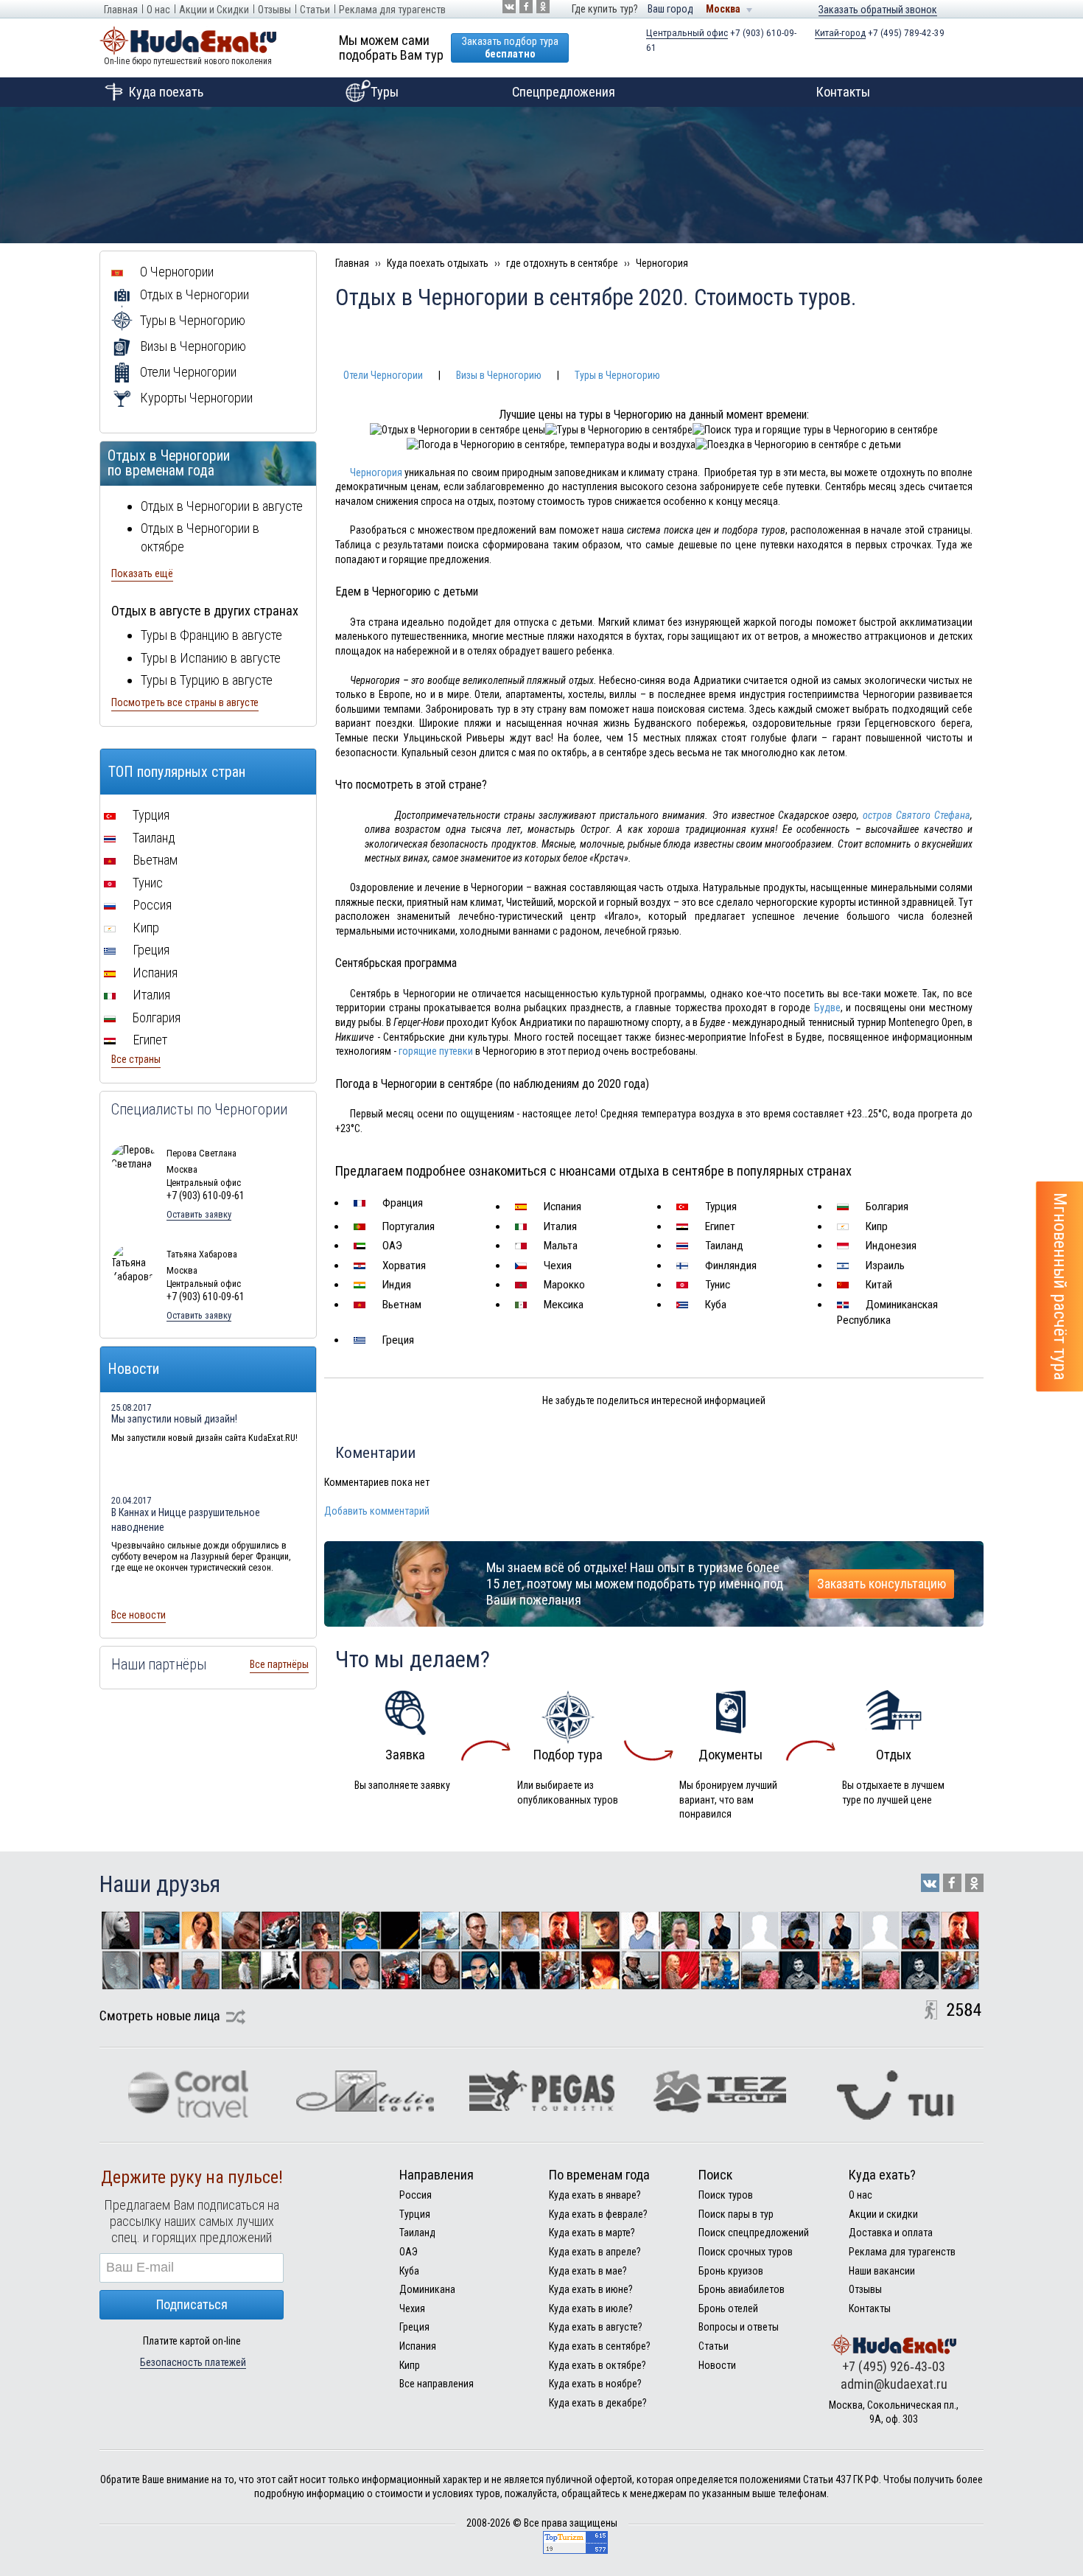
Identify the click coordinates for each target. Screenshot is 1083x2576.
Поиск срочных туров (746, 2252)
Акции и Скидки (214, 10)
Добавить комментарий (377, 1511)
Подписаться (192, 2304)
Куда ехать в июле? (591, 2308)
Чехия (556, 1266)
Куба (714, 1305)
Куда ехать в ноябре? (595, 2384)
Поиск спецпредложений (754, 2233)
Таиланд (723, 1246)
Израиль (884, 1266)
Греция (397, 1340)
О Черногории (175, 272)
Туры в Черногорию (617, 375)
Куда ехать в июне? (591, 2289)
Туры (385, 92)
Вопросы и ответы (739, 2327)
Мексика (562, 1305)
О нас (158, 10)
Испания (561, 1207)
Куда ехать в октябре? (597, 2365)
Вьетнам (400, 1305)
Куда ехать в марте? (592, 2233)
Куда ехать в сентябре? (600, 2346)
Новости (717, 2365)
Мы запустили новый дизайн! (174, 1419)
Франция (401, 1203)
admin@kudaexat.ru (894, 2384)
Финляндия (729, 1266)
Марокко (563, 1285)
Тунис (716, 1285)
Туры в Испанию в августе (211, 658)
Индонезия (890, 1246)
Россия (151, 905)
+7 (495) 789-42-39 (880, 33)
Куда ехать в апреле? (595, 2252)
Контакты (843, 92)
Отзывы (274, 10)
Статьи (315, 10)
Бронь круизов (731, 2271)
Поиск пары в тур (736, 2214)
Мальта (559, 1246)
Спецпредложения (564, 92)
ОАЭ (391, 1246)
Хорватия (403, 1266)
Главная (121, 10)
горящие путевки (436, 1051)
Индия (395, 1285)
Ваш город (670, 9)
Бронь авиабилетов (742, 2289)
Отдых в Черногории (193, 294)
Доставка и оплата (891, 2233)
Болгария (886, 1207)
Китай (877, 1285)
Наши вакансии (882, 2271)
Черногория (376, 472)
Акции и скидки (883, 2214)
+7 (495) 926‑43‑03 (894, 2366)
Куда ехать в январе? (595, 2195)
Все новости (139, 1615)
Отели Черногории (383, 375)
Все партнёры (279, 1664)
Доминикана (427, 2289)
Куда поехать (166, 92)
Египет (719, 1226)
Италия (559, 1226)
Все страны (136, 1059)
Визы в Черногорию (499, 375)
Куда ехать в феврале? (598, 2214)
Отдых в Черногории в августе (222, 506)
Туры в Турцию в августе (207, 680)
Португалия (407, 1226)
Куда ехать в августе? (596, 2327)
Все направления (437, 2384)
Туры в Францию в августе (211, 635)
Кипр (875, 1226)
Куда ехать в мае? (588, 2271)
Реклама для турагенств (392, 10)
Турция (719, 1207)
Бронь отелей (728, 2308)
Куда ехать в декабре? (598, 2403)
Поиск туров (726, 2195)
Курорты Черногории (195, 398)
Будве (827, 1008)
